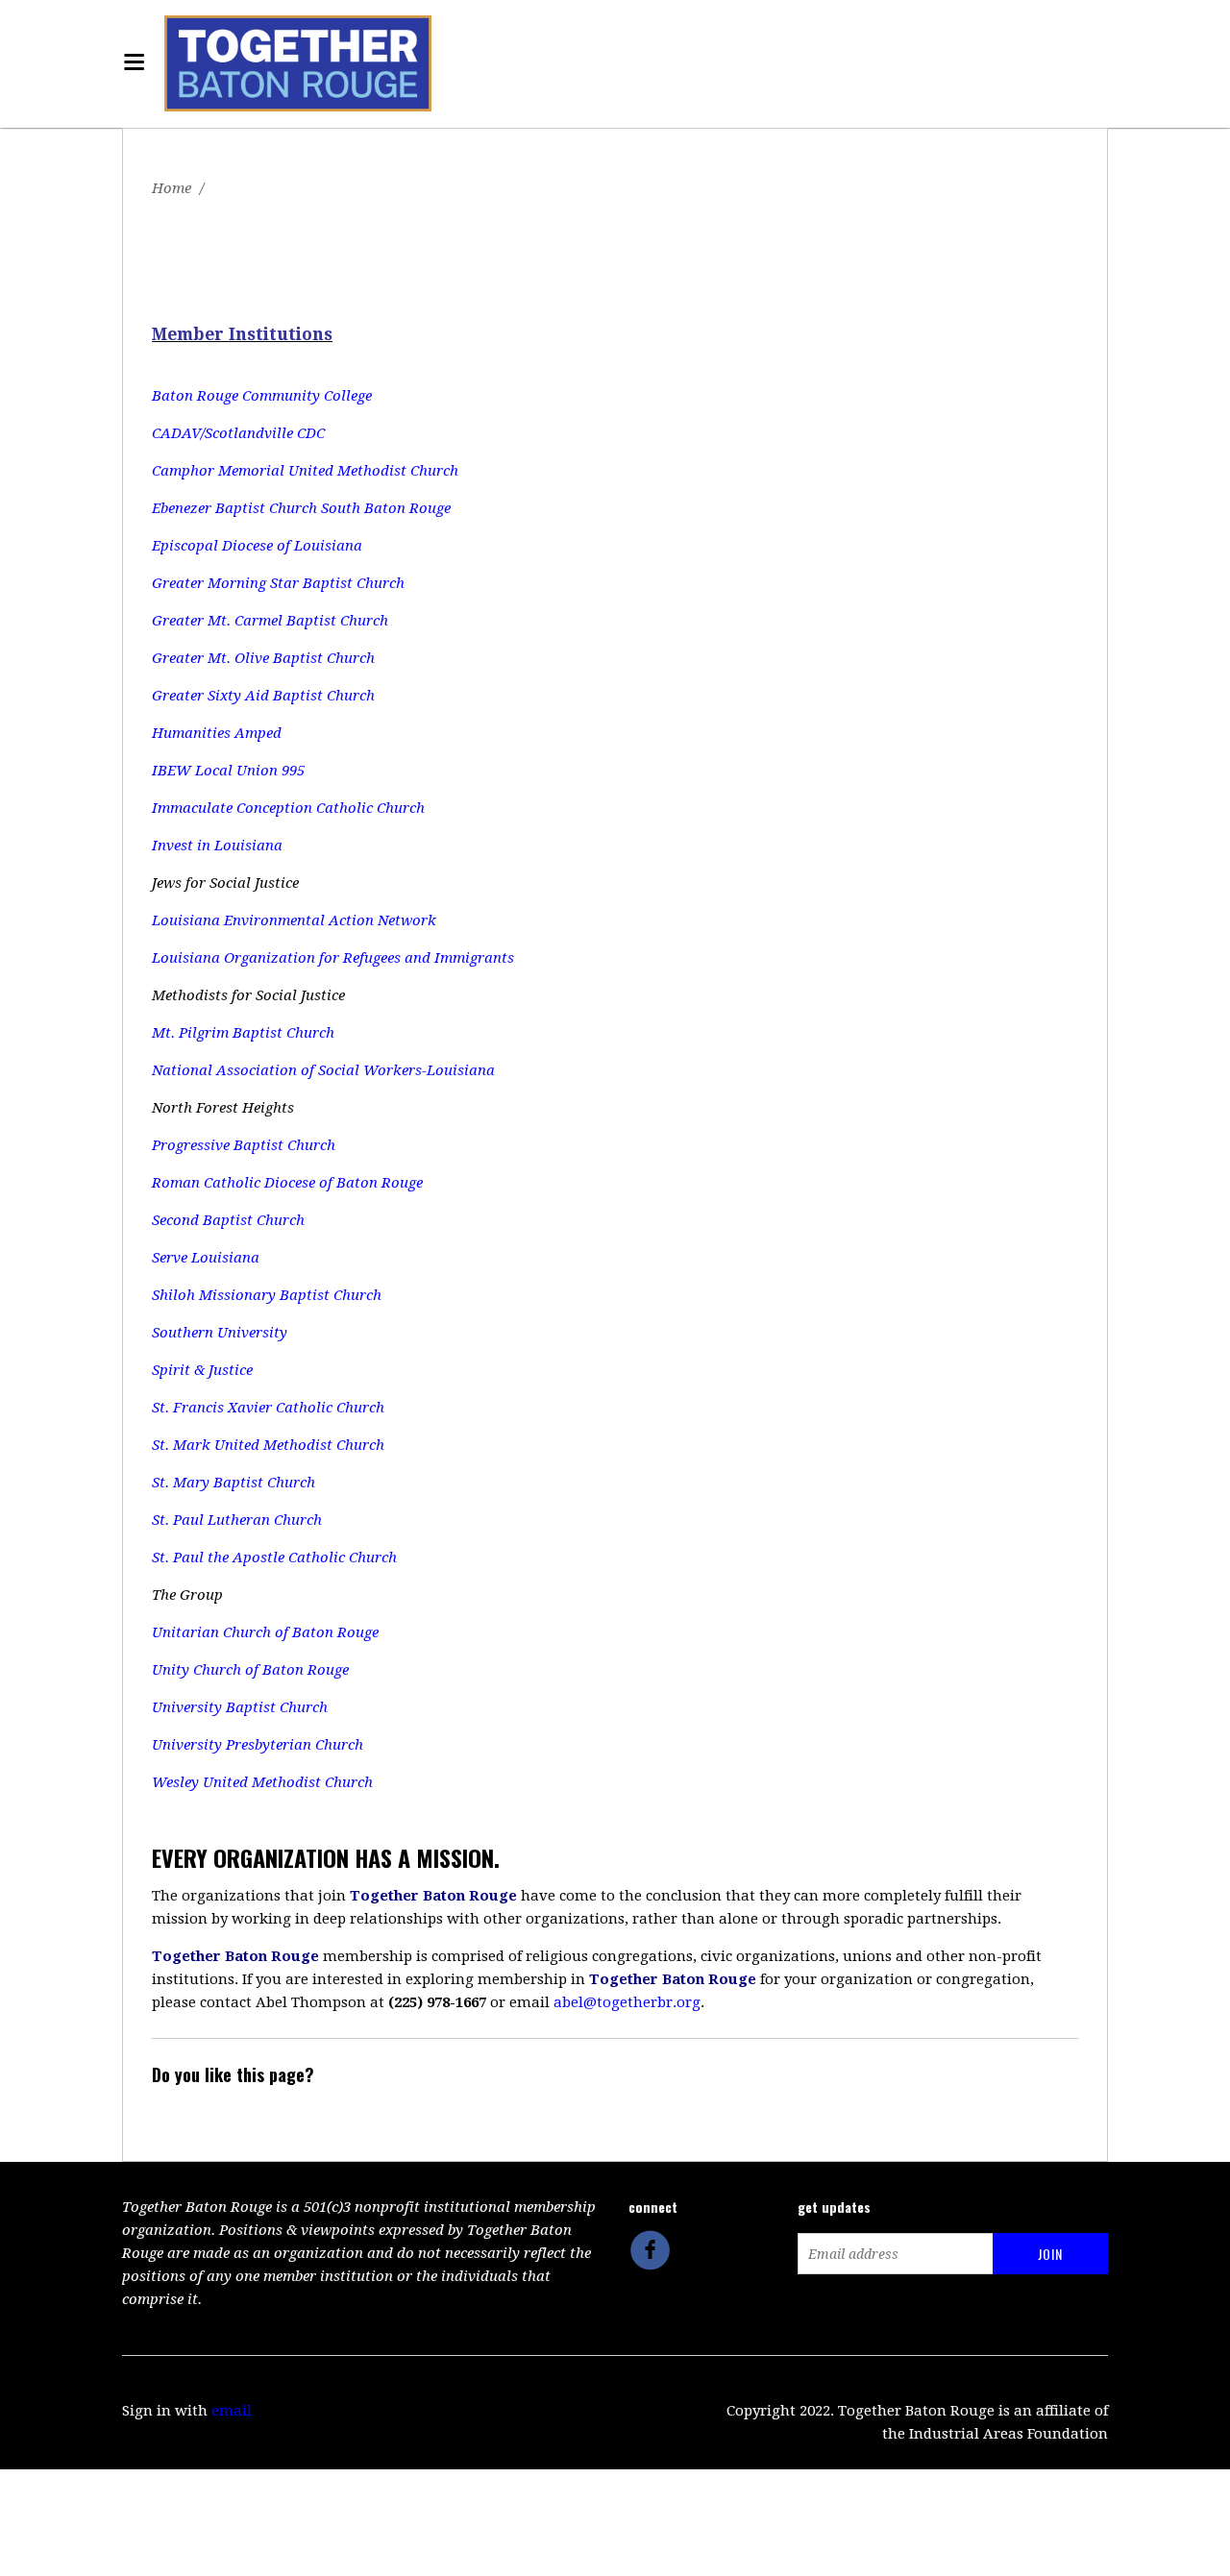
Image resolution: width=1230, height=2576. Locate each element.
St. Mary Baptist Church (234, 1483)
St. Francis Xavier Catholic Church (268, 1408)
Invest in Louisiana (217, 846)
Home (172, 188)
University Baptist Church (240, 1707)
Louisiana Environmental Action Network (294, 920)
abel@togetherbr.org (627, 2002)
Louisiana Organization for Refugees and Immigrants (333, 958)
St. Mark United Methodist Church (268, 1445)
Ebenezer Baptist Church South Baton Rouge (301, 508)
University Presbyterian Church (258, 1745)
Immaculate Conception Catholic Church (288, 808)
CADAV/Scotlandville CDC (238, 433)
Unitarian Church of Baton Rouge (265, 1632)
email (232, 2411)
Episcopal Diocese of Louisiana (257, 546)
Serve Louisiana (206, 1258)
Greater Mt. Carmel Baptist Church (270, 621)
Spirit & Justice (202, 1370)
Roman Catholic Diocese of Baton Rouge (287, 1183)
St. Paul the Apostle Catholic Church (274, 1558)
